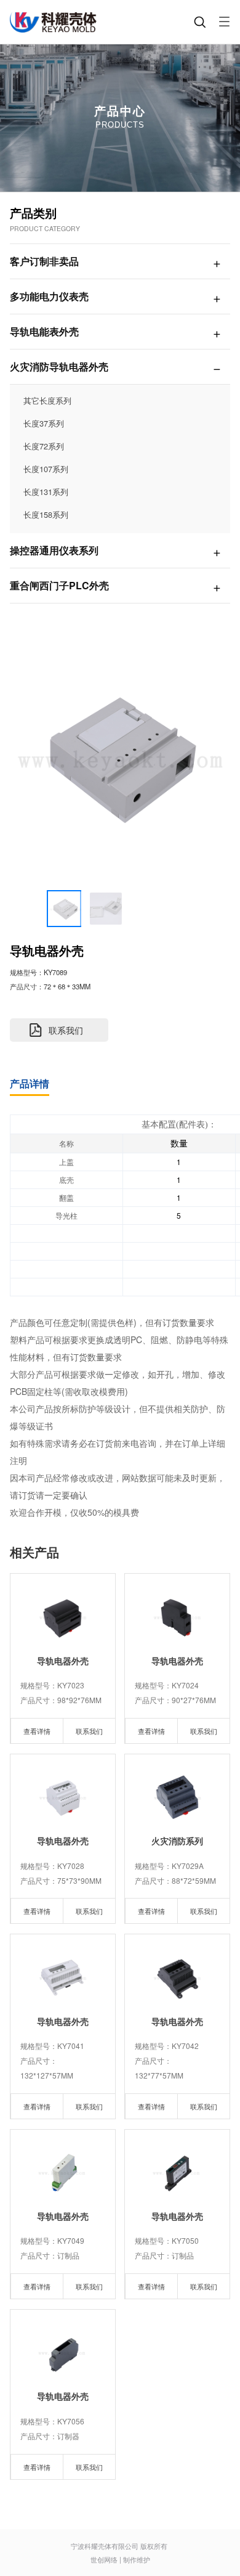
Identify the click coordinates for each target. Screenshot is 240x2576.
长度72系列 (44, 446)
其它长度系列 (47, 400)
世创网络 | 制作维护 (120, 2559)
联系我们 (89, 1731)
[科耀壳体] (54, 22)
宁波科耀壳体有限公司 (105, 2546)
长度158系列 (46, 514)
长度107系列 (46, 469)
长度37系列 (44, 423)
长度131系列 (46, 492)
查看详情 (37, 1731)
